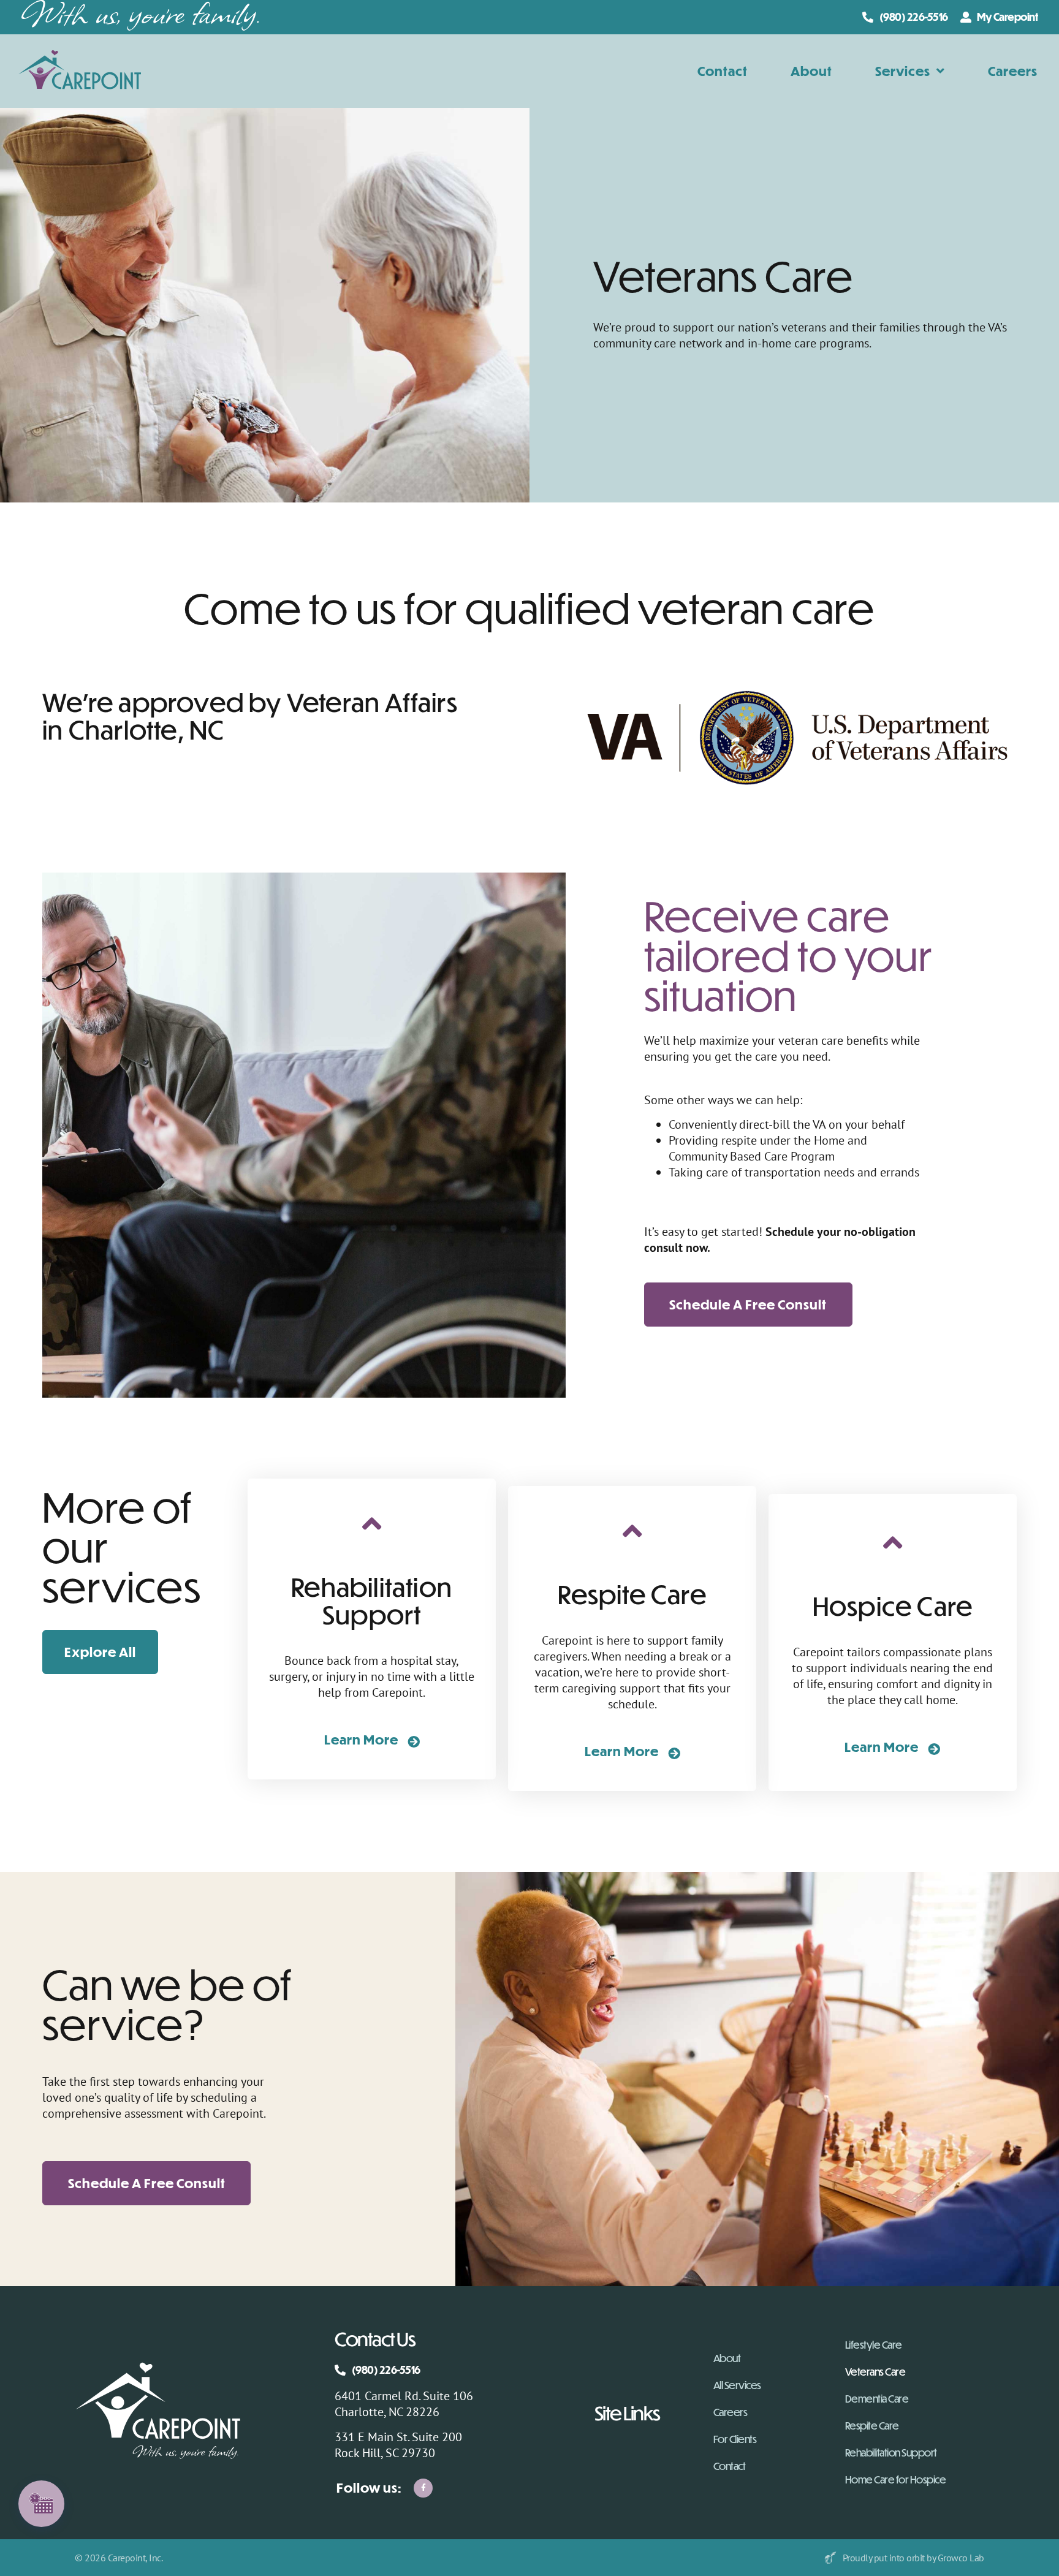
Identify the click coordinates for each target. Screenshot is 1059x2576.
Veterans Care (875, 2372)
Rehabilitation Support (891, 2453)
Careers (1013, 71)
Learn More (361, 1739)
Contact (723, 71)
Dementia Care (877, 2399)
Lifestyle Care (874, 2345)
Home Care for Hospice (896, 2480)
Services (903, 71)
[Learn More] (414, 1741)
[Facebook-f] (423, 2488)
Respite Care (872, 2426)
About (811, 71)
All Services (737, 2385)
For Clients (735, 2439)
